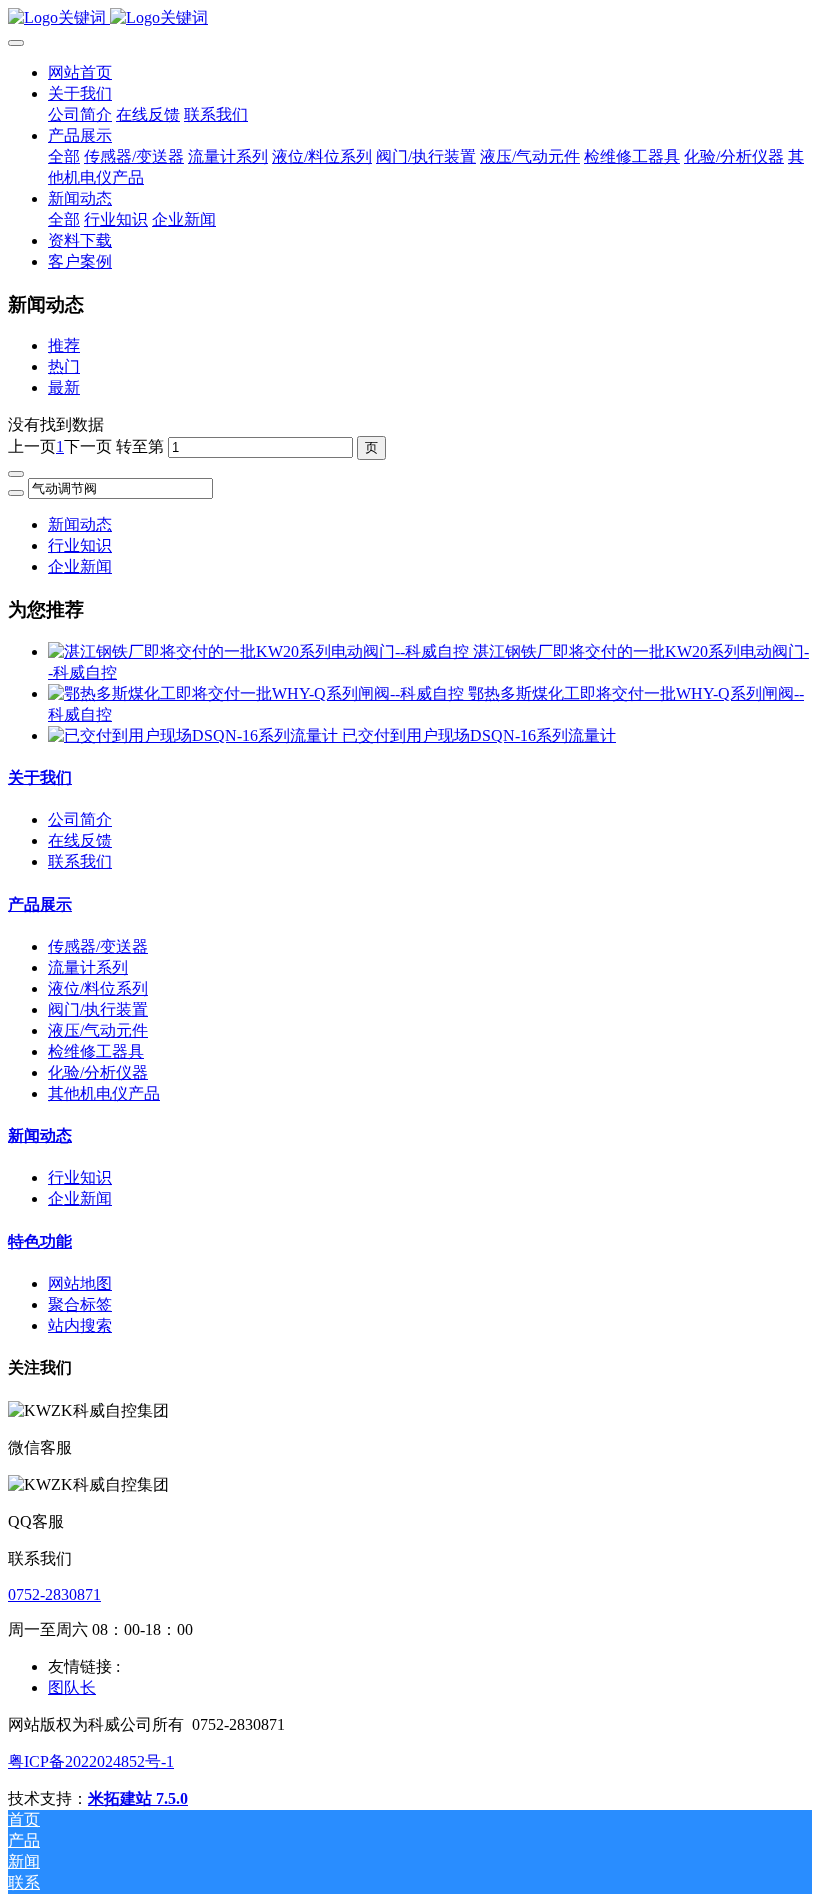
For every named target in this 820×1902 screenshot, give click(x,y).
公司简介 (80, 819)
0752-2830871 (54, 1594)
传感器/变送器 (98, 946)
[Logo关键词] (410, 18)
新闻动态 (80, 524)
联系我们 (80, 861)
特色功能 (40, 1241)
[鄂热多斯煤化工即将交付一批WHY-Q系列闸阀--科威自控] (258, 693)
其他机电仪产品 (104, 1093)
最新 (64, 387)
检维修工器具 (96, 1051)
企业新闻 (80, 566)
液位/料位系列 (98, 988)
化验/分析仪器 (98, 1072)
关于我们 (40, 777)
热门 (64, 366)
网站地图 (80, 1283)
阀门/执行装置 (98, 1009)
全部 (64, 156)
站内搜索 (80, 1325)
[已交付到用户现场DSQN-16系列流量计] (195, 735)
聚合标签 (80, 1304)
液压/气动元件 (98, 1030)
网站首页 (80, 72)
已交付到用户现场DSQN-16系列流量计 (479, 735)
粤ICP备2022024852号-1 (91, 1761)
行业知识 (80, 545)
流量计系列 (88, 967)
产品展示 (40, 904)
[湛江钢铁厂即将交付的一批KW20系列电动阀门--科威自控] (260, 651)
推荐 (64, 345)
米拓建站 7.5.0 (138, 1798)
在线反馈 (80, 840)
